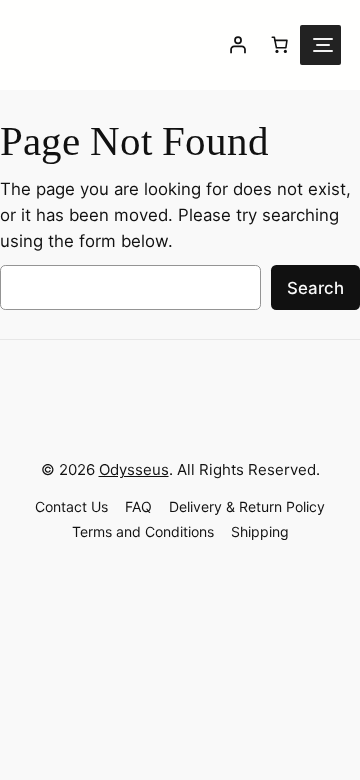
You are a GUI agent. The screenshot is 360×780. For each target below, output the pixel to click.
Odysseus (134, 469)
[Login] (237, 45)
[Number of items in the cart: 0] (279, 45)
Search (315, 288)
